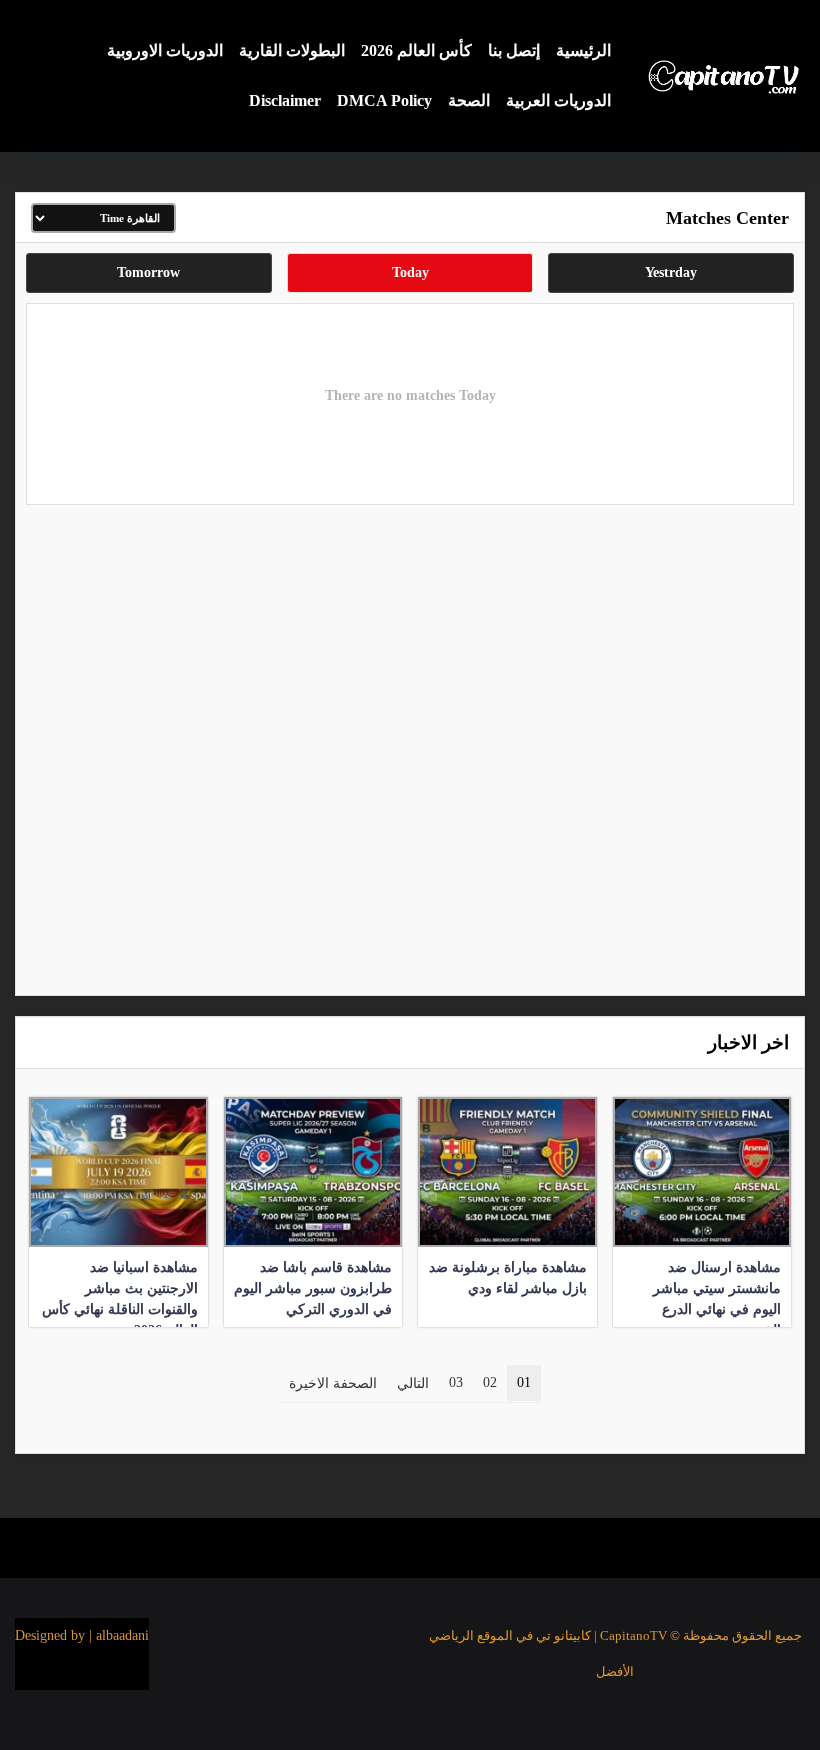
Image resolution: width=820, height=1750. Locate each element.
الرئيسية (583, 50)
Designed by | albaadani (82, 1635)
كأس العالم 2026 (416, 50)
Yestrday (671, 272)
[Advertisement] (410, 745)
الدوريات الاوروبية (165, 50)
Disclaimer (285, 100)
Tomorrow (148, 272)
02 (490, 1382)
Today (410, 272)
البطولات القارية (292, 50)
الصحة (469, 100)
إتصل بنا (514, 50)
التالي (413, 1383)
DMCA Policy (384, 100)
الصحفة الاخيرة (333, 1383)
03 (456, 1382)
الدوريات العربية (558, 100)
